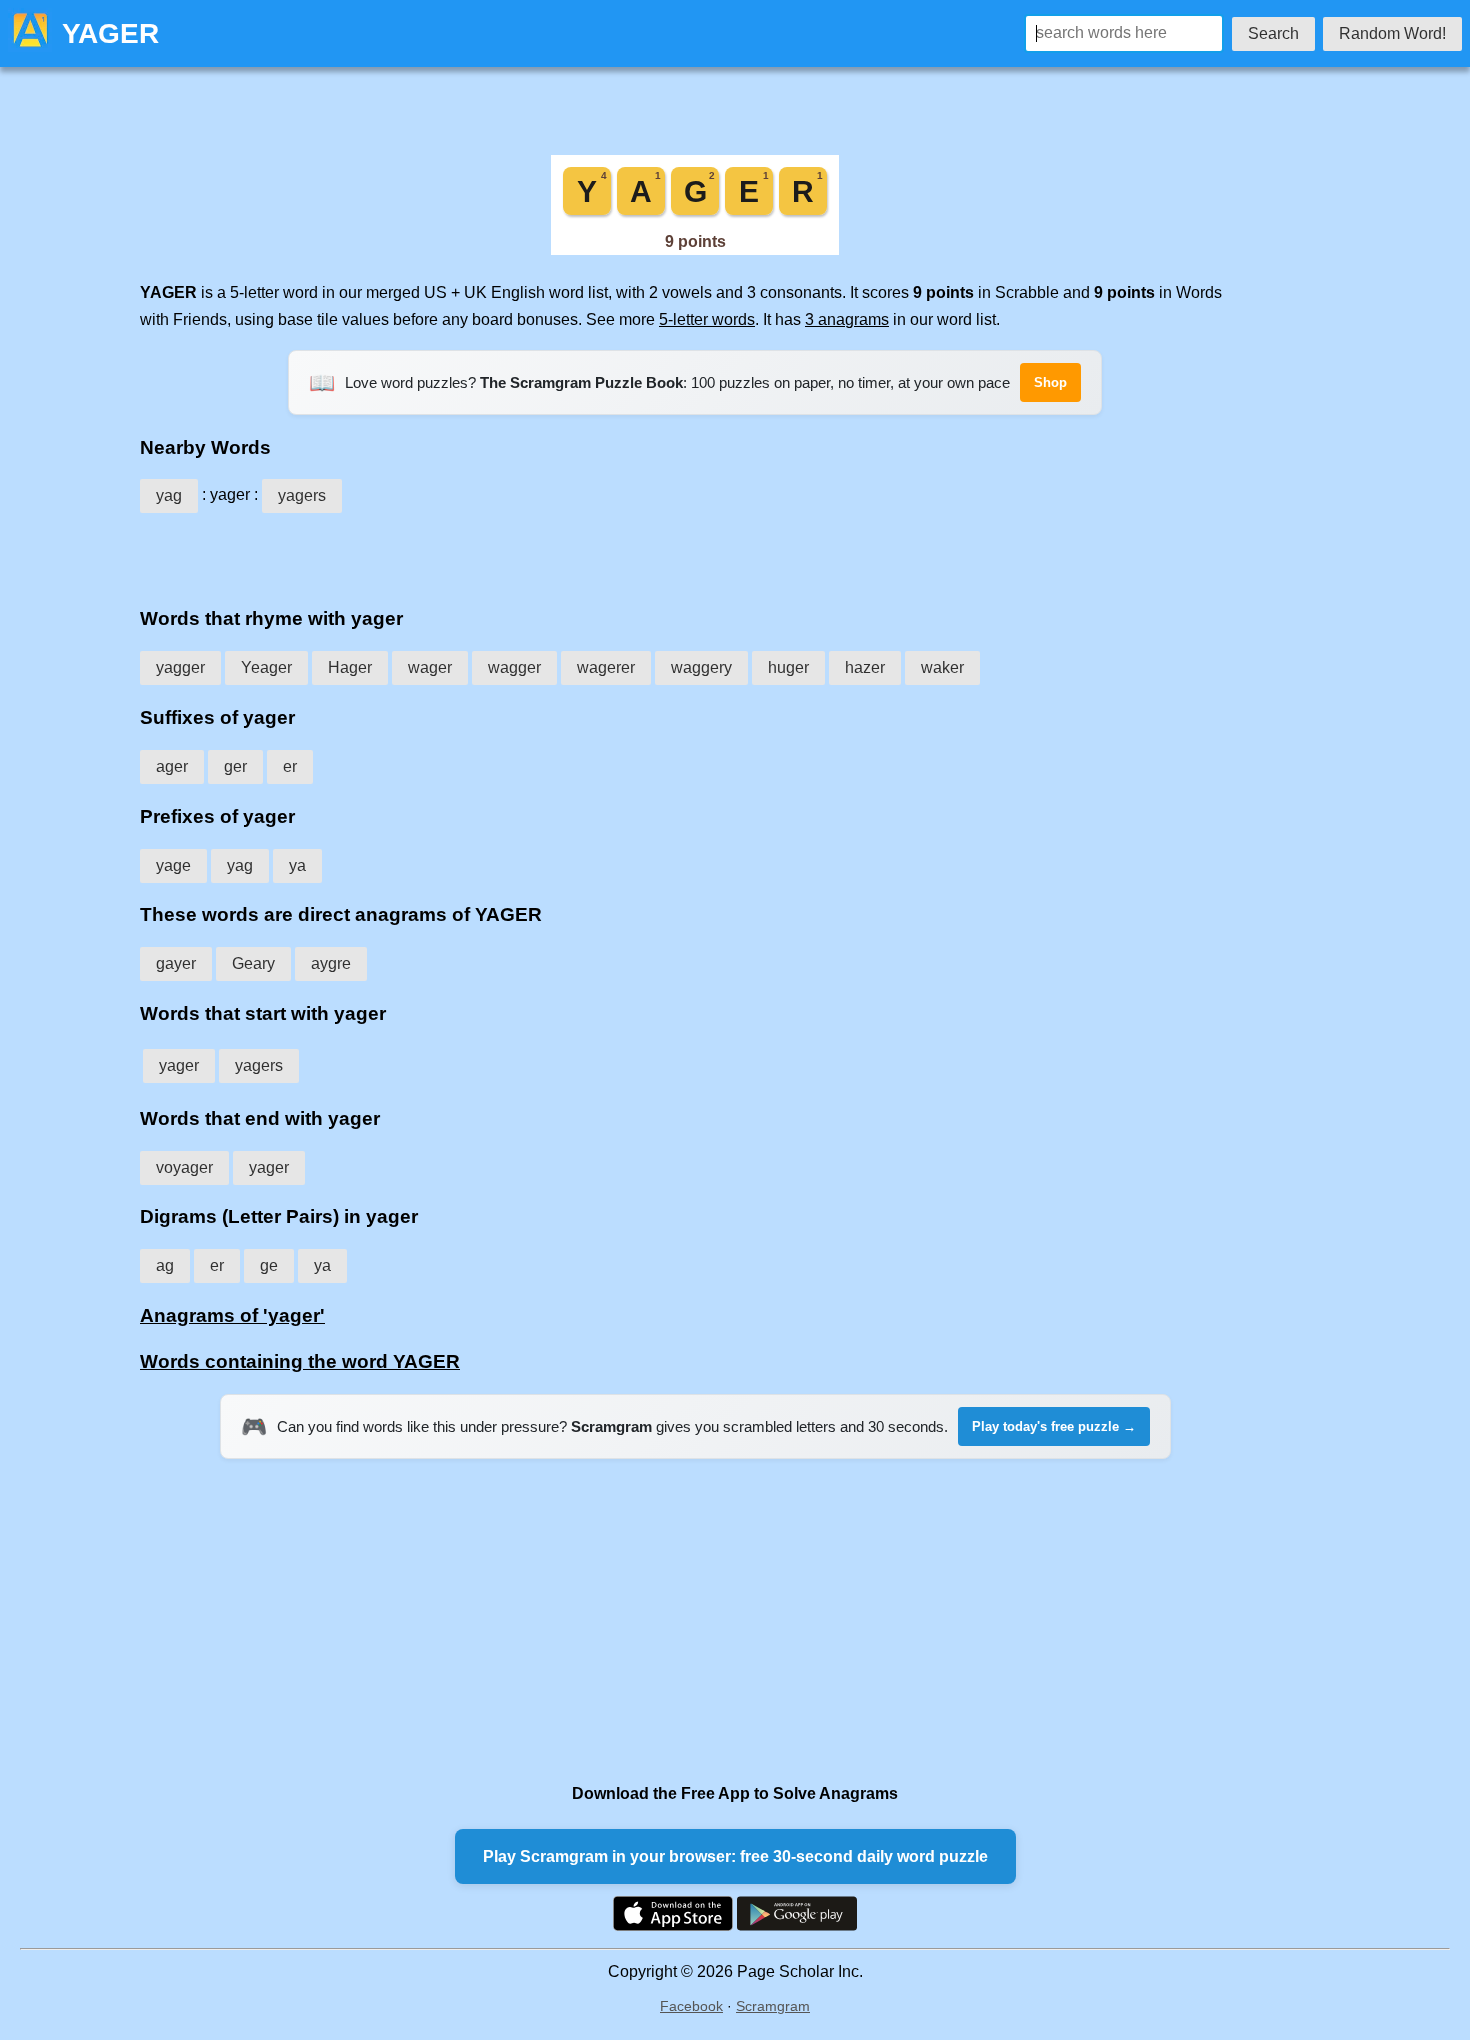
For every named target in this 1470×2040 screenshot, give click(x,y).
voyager (184, 1167)
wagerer (606, 667)
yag (169, 495)
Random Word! (1392, 33)
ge (269, 1265)
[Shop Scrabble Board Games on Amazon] (695, 249)
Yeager (266, 667)
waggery (701, 667)
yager (179, 1065)
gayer (176, 963)
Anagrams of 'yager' (232, 1315)
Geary (253, 963)
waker (942, 667)
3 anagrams (847, 319)
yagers (302, 495)
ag (165, 1265)
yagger (180, 667)
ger (235, 766)
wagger (514, 667)
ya (297, 865)
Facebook (691, 2006)
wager (430, 667)
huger (788, 667)
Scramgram (773, 2006)
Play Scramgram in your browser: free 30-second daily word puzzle (735, 1856)
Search (1273, 33)
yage (173, 865)
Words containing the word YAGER (300, 1361)
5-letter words (707, 319)
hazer (865, 667)
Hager (350, 667)
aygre (331, 963)
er (290, 766)
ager (172, 766)
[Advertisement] (695, 553)
